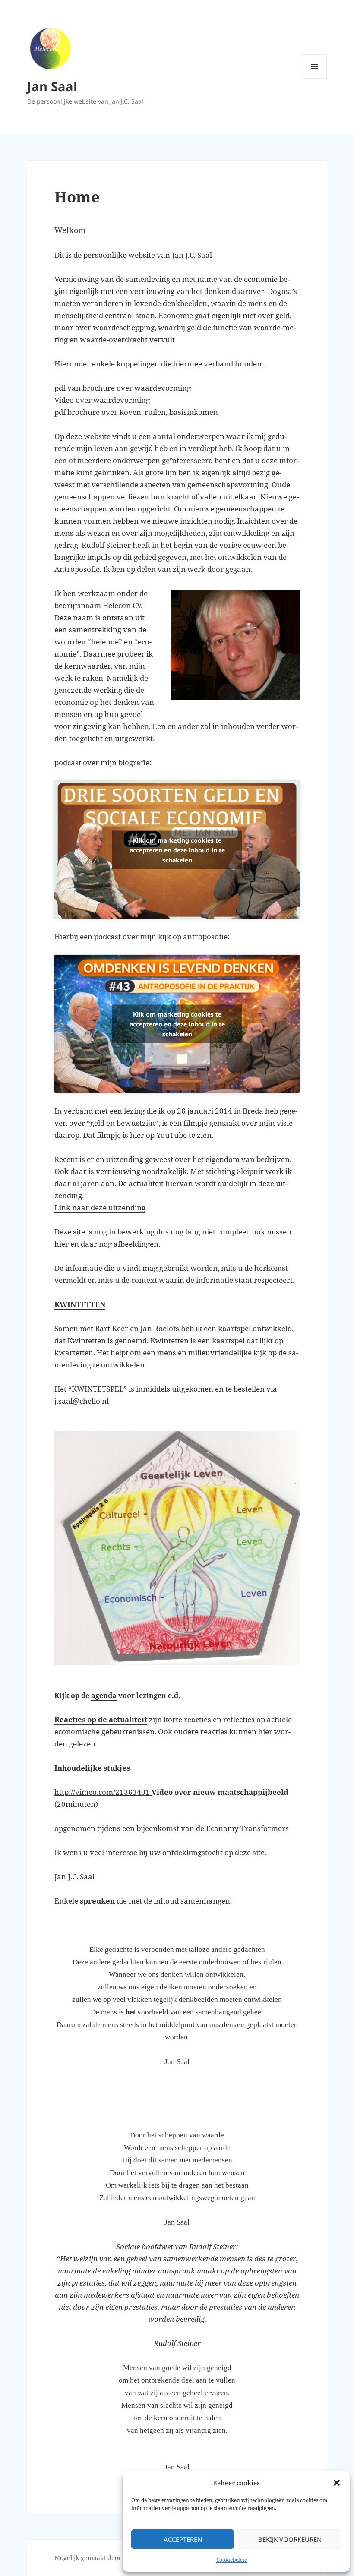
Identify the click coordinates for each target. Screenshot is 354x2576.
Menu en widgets (315, 78)
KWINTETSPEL (98, 1389)
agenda (104, 1695)
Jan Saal (52, 86)
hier (137, 1135)
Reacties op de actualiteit (101, 1719)
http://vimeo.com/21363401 (103, 1792)
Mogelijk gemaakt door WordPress (104, 2558)
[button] (337, 2483)
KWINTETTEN (80, 1304)
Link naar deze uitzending (100, 1207)
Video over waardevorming (102, 400)
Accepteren (183, 2539)
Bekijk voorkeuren (290, 2539)
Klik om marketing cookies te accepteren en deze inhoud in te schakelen (177, 850)
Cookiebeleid (232, 2560)
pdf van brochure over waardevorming (123, 388)
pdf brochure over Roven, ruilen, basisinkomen (136, 412)
